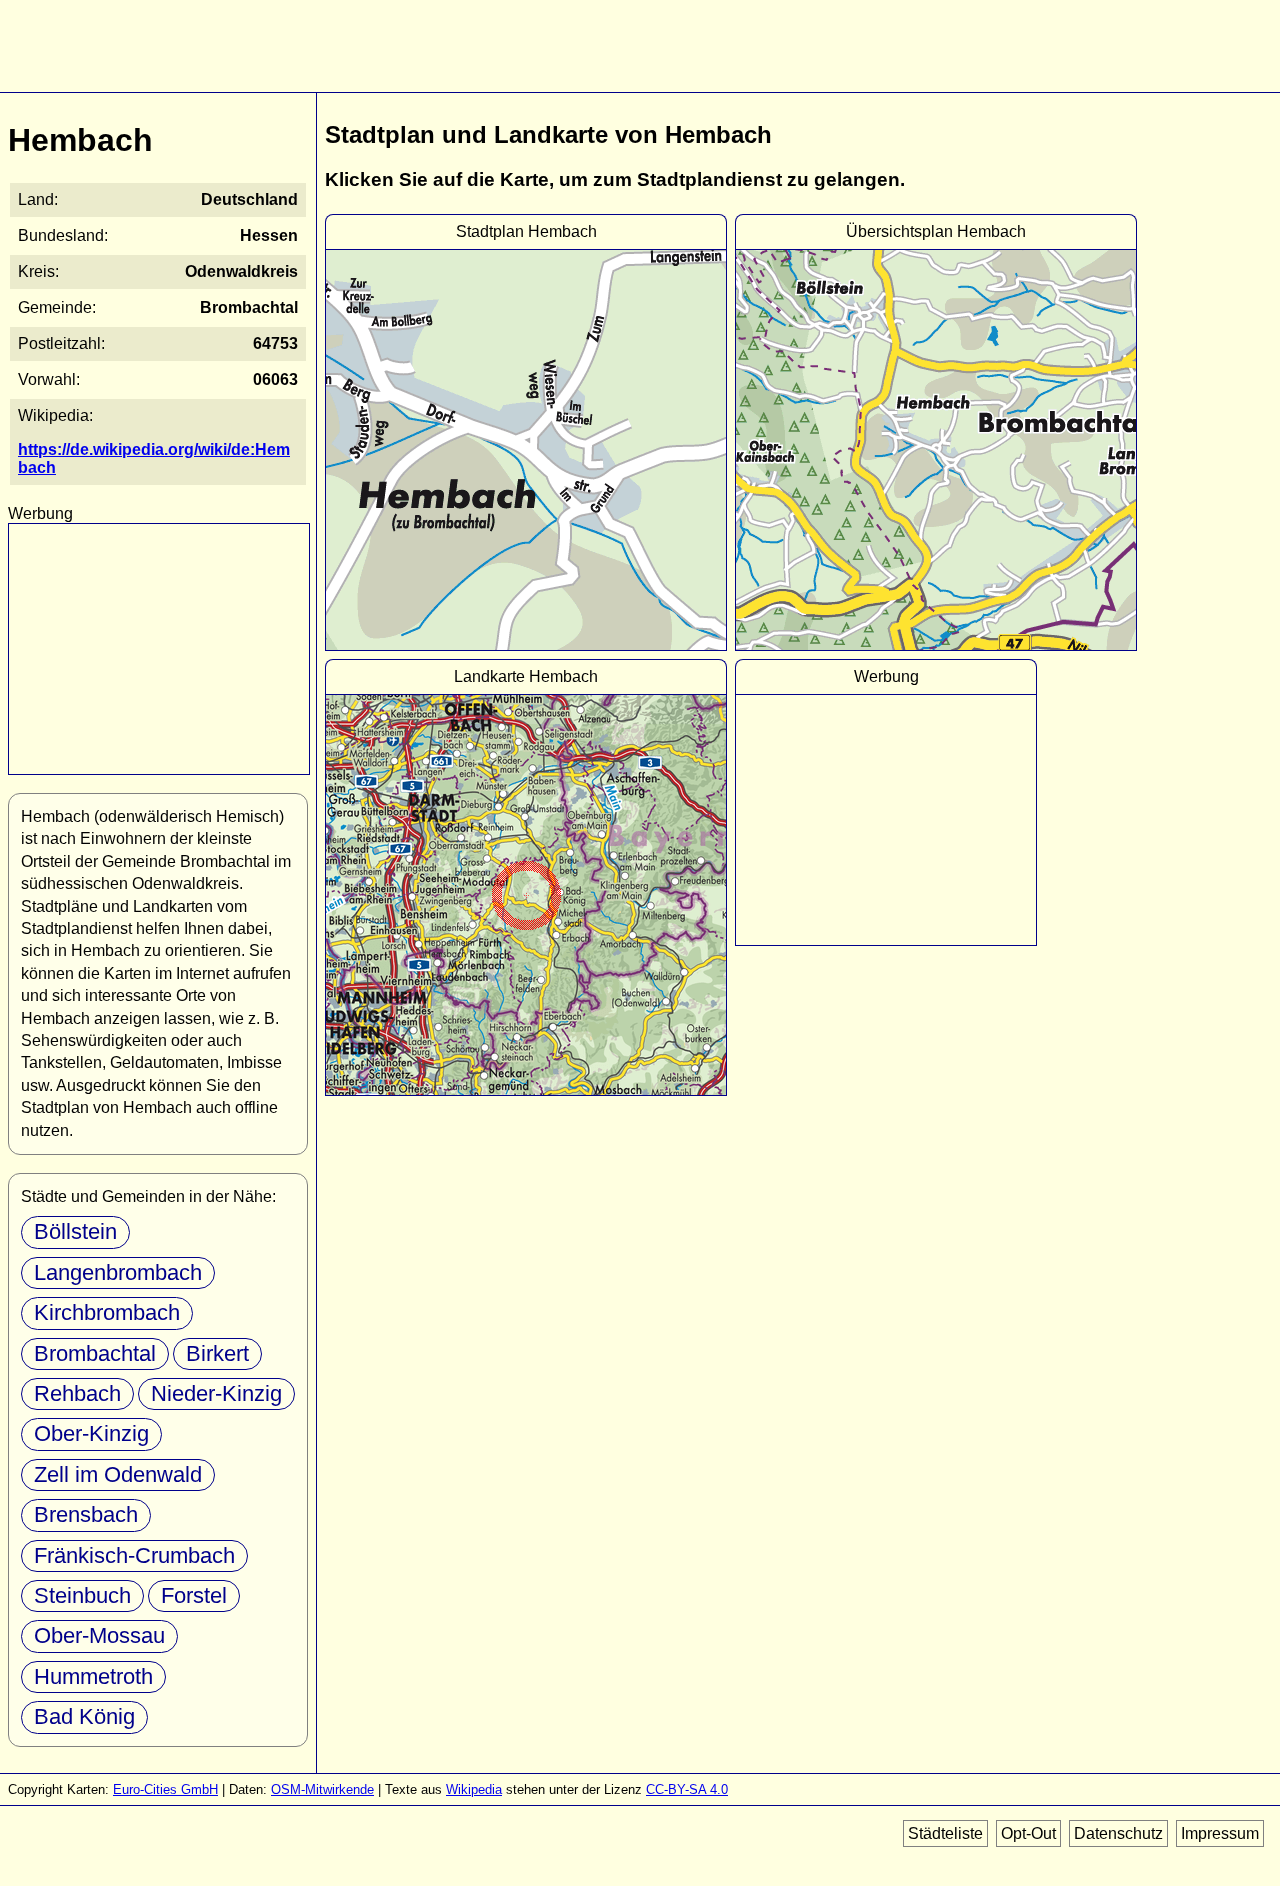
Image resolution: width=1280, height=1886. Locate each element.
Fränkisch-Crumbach (134, 1555)
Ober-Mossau (99, 1635)
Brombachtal (95, 1353)
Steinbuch (82, 1595)
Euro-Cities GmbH (165, 1789)
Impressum (1220, 1833)
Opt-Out (1028, 1833)
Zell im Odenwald (118, 1474)
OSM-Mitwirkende (322, 1789)
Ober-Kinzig (91, 1433)
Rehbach (77, 1393)
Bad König (84, 1716)
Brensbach (86, 1514)
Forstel (194, 1595)
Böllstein (75, 1231)
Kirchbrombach (107, 1312)
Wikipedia (474, 1789)
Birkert (217, 1353)
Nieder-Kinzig (216, 1393)
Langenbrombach (118, 1272)
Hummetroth (93, 1676)
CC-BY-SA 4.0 (687, 1789)
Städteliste (945, 1833)
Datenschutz (1118, 1833)
